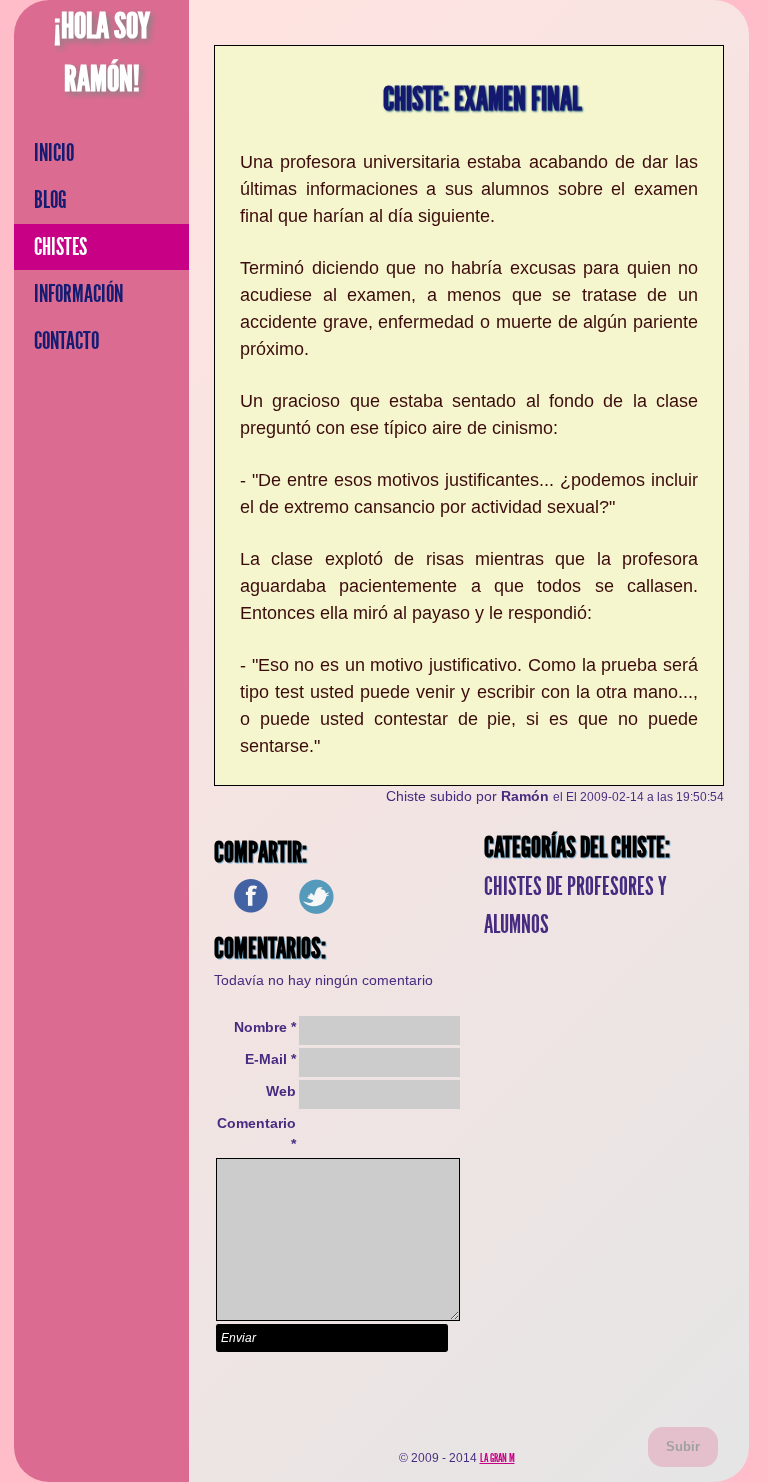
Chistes (60, 247)
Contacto (66, 341)
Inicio (54, 153)
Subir (683, 1446)
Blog (50, 200)
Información (78, 294)
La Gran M (497, 1458)
